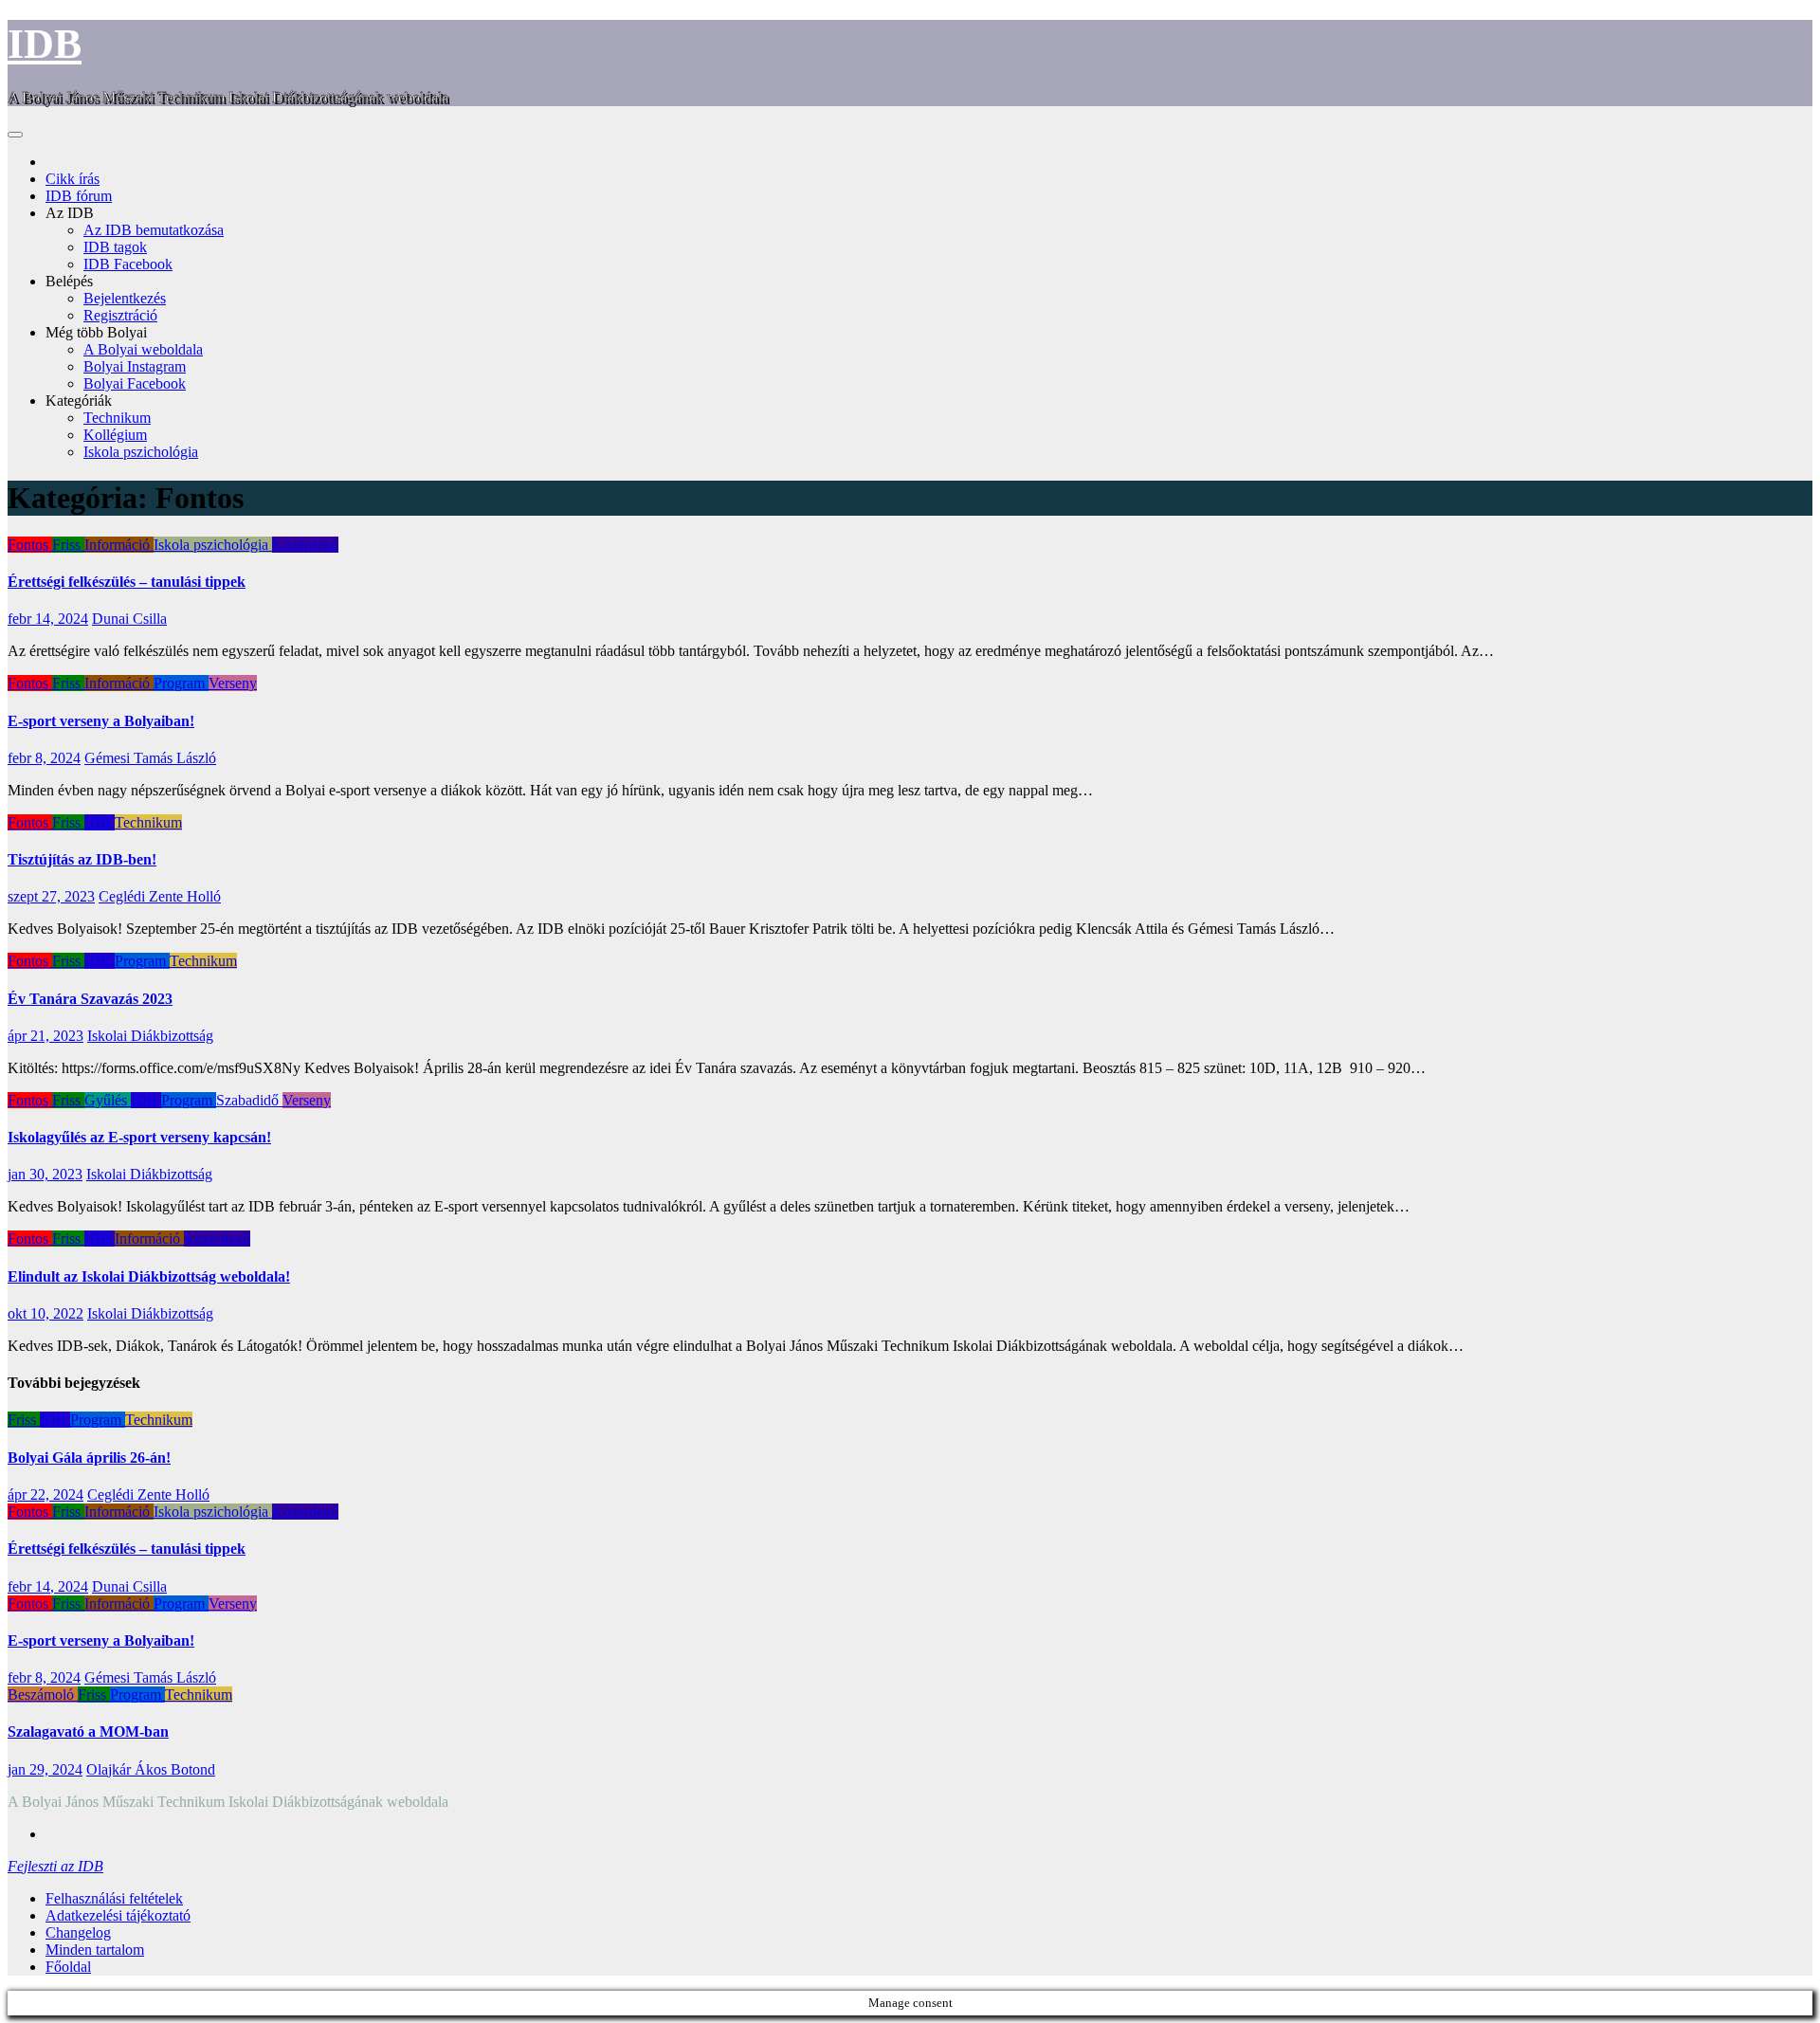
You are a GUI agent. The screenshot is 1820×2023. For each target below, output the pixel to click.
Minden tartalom (95, 1950)
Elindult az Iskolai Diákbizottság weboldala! (149, 1276)
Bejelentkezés (125, 298)
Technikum (117, 418)
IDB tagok (115, 247)
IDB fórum (79, 196)
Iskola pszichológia (141, 452)
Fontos (30, 545)
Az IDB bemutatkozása (154, 230)
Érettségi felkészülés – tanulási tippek (127, 582)
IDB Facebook (128, 264)
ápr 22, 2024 (45, 1494)
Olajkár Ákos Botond (151, 1769)
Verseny (233, 683)
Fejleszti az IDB (55, 1866)
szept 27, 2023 (51, 896)
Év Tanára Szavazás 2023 (90, 999)
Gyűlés (108, 1100)
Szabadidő (249, 1100)
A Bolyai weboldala (143, 349)
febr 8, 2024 (44, 758)
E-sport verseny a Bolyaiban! (101, 721)
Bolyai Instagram (135, 366)
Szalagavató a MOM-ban (88, 1731)
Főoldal (68, 1967)
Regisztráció (120, 315)
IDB (45, 44)
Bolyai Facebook (135, 383)
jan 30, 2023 (45, 1174)
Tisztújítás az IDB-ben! (82, 859)
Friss (68, 545)
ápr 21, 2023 (45, 1036)
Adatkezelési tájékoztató (118, 1915)
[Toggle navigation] (15, 135)
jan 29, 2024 (45, 1769)
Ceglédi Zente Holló (160, 896)
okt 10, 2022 (45, 1313)
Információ (119, 545)
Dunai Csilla (129, 619)
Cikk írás (73, 179)
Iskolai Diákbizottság (150, 1036)
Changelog (78, 1932)
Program (181, 683)
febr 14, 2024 (48, 619)
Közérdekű (305, 545)
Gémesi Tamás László (150, 758)
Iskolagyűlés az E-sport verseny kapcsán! (139, 1137)
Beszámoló (43, 1695)
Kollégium (115, 435)
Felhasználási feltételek (114, 1898)
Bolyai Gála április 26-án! (89, 1458)
